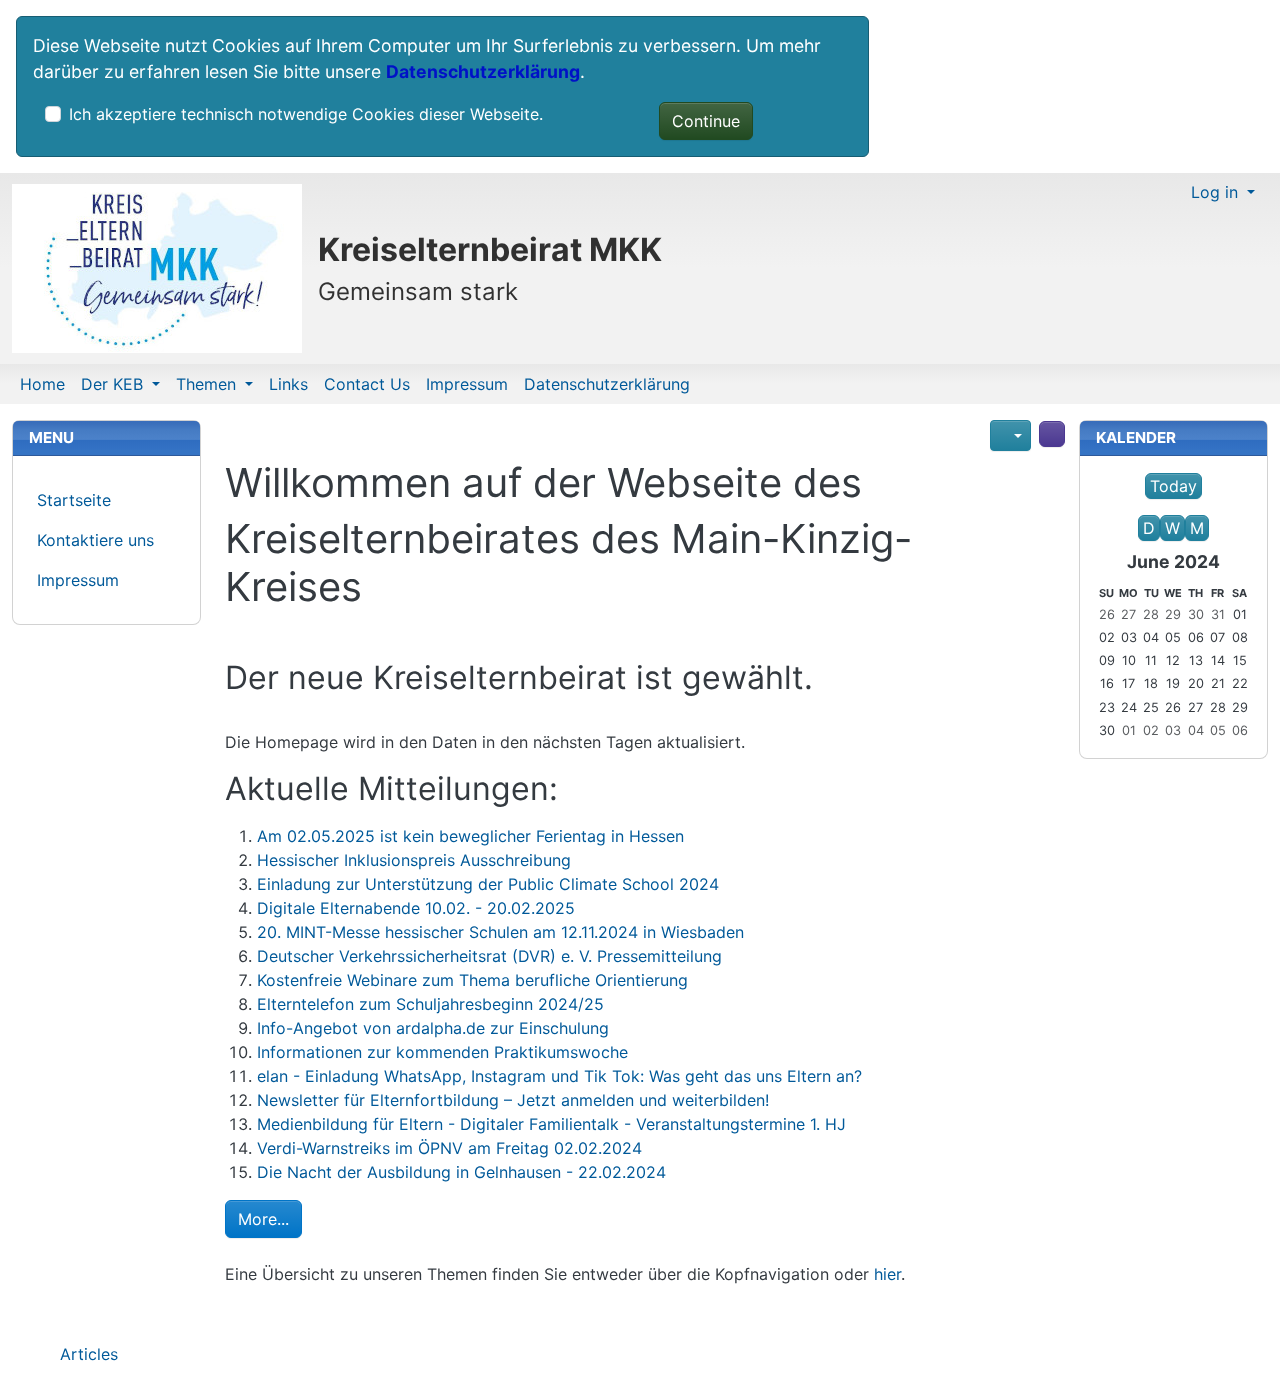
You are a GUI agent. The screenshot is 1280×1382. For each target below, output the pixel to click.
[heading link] (878, 483)
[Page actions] (1010, 435)
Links (288, 384)
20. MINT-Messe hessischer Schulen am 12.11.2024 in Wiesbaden (500, 932)
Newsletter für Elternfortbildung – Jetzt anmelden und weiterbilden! (513, 1100)
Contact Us (367, 384)
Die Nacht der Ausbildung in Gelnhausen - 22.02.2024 (461, 1172)
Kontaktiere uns (95, 540)
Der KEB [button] (114, 384)
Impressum (467, 384)
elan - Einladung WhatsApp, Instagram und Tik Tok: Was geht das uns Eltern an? (559, 1076)
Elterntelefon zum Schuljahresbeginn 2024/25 (430, 1004)
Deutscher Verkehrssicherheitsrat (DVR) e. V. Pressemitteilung (489, 956)
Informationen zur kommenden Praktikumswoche (442, 1052)
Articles (86, 1354)
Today (1173, 486)
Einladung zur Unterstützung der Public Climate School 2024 (488, 884)
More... (263, 1219)
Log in (1217, 192)
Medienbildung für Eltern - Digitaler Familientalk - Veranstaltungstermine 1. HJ (551, 1124)
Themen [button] (208, 384)
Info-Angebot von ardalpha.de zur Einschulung (433, 1028)
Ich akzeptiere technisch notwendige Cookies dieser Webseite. (306, 114)
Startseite (74, 500)
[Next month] (1221, 507)
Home (42, 384)
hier (887, 1274)
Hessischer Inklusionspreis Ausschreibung (414, 860)
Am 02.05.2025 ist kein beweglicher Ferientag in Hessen (470, 836)
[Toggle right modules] (1052, 434)
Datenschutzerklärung (483, 71)
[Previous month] (1126, 507)
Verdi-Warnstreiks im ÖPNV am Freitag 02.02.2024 (449, 1148)
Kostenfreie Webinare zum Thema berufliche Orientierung (472, 980)
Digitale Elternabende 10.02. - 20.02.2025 (416, 908)
